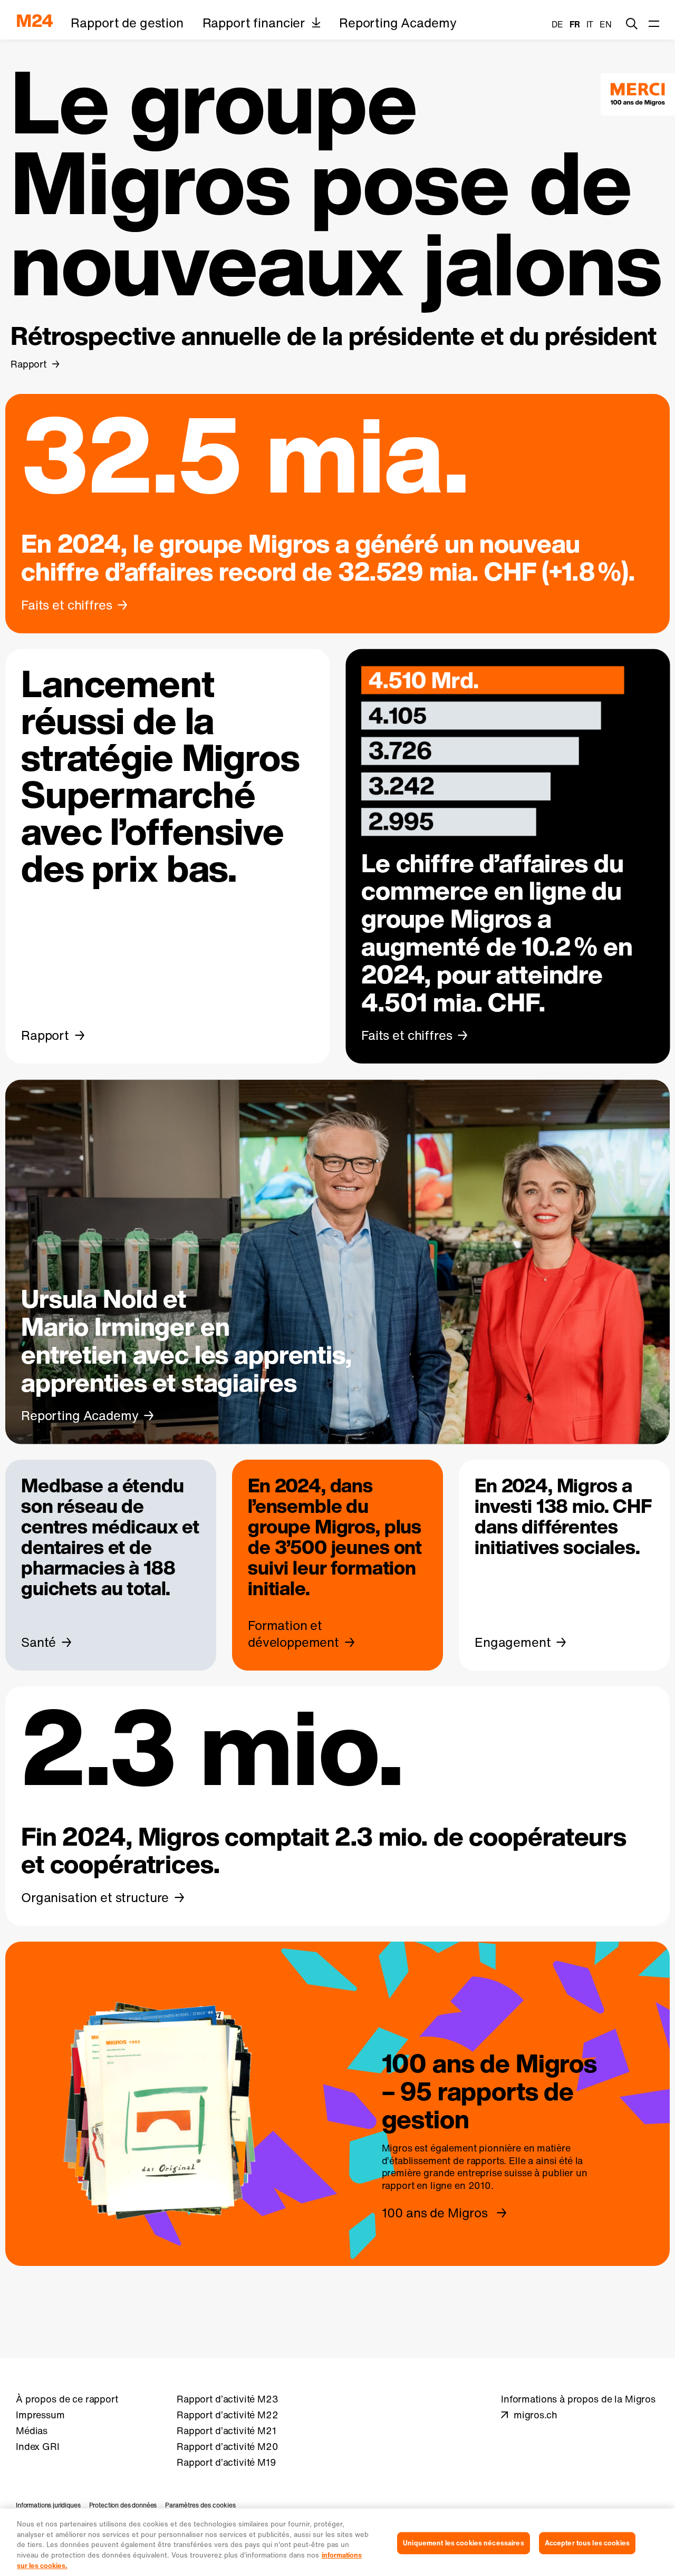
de (557, 24)
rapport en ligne (417, 2186)
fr (575, 24)
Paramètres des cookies (200, 2505)
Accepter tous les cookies (587, 2543)
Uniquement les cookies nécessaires (463, 2543)
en (606, 24)
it (590, 24)
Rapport (28, 364)
